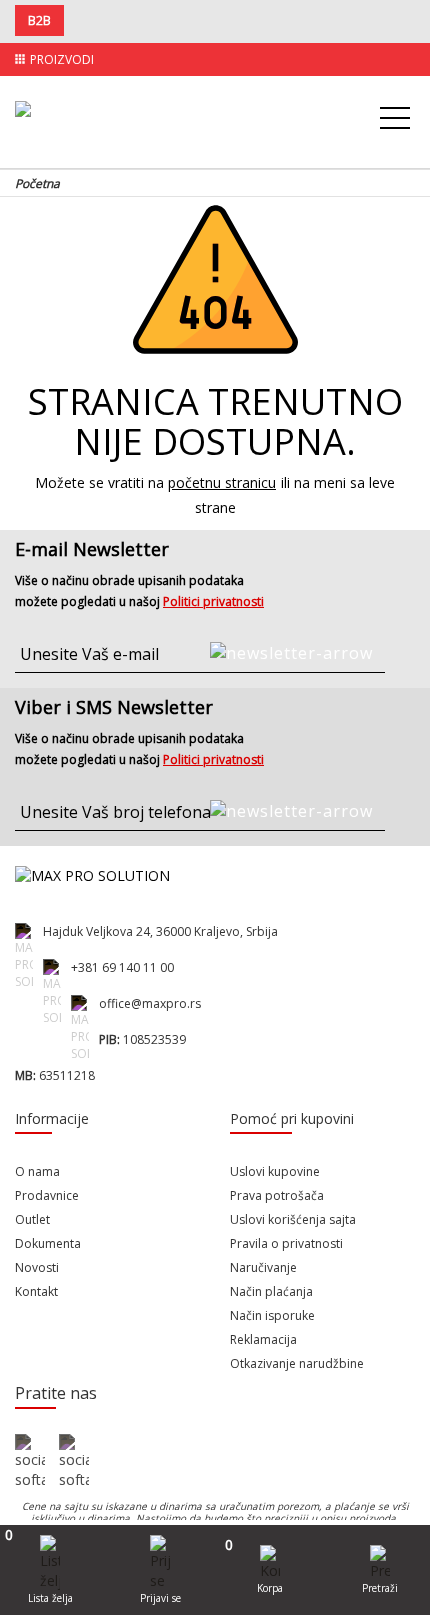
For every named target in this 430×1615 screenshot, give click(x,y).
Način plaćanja (271, 1291)
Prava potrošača (277, 1195)
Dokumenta (48, 1243)
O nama (37, 1171)
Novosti (37, 1267)
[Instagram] (74, 1462)
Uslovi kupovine (275, 1171)
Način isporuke (272, 1315)
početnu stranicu (222, 482)
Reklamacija (263, 1339)
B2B (39, 20)
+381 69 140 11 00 (122, 967)
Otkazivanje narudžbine (297, 1363)
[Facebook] (30, 1462)
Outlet (32, 1219)
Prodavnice (47, 1195)
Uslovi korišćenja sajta (293, 1219)
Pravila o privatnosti (286, 1243)
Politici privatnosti (213, 601)
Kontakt (36, 1291)
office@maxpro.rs (150, 1003)
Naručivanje (263, 1267)
